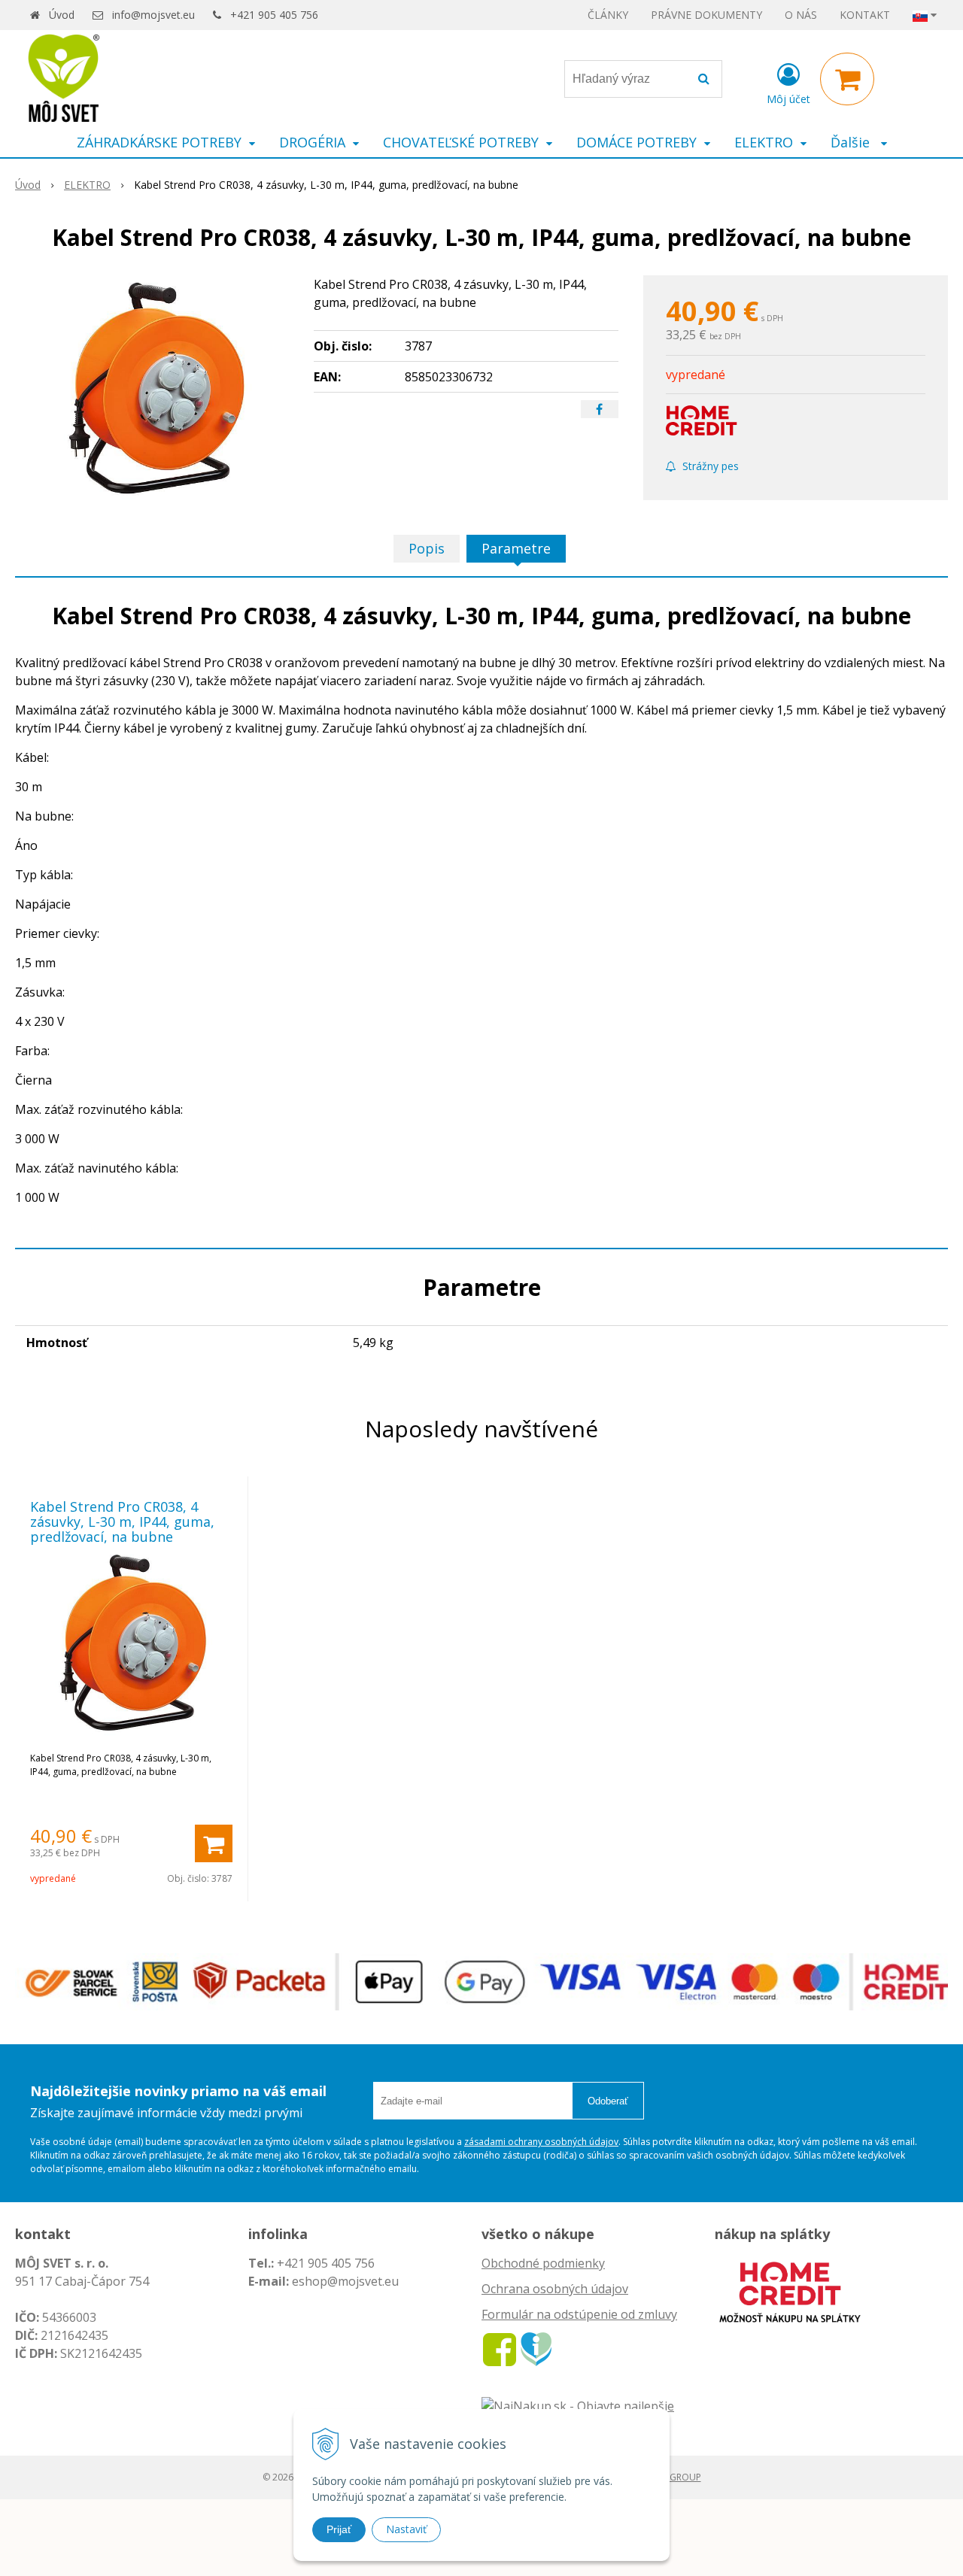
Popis (427, 548)
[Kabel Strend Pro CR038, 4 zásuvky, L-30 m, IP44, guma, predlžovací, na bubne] (155, 388)
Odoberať (608, 2101)
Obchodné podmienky (543, 2263)
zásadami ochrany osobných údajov (541, 2142)
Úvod (62, 15)
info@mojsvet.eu (153, 15)
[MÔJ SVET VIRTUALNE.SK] (536, 2348)
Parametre (516, 548)
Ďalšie (852, 142)
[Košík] (847, 79)
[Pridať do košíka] (214, 1843)
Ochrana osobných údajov (555, 2289)
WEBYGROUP (673, 2477)
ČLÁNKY (608, 15)
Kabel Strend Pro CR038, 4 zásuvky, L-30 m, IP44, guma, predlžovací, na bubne (122, 1522)
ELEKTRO (87, 185)
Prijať (339, 2529)
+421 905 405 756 (274, 15)
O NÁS (801, 15)
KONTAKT (865, 15)
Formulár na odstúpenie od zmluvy (579, 2314)
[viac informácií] (790, 2291)
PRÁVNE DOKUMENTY (706, 15)
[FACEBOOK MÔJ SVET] (500, 2348)
